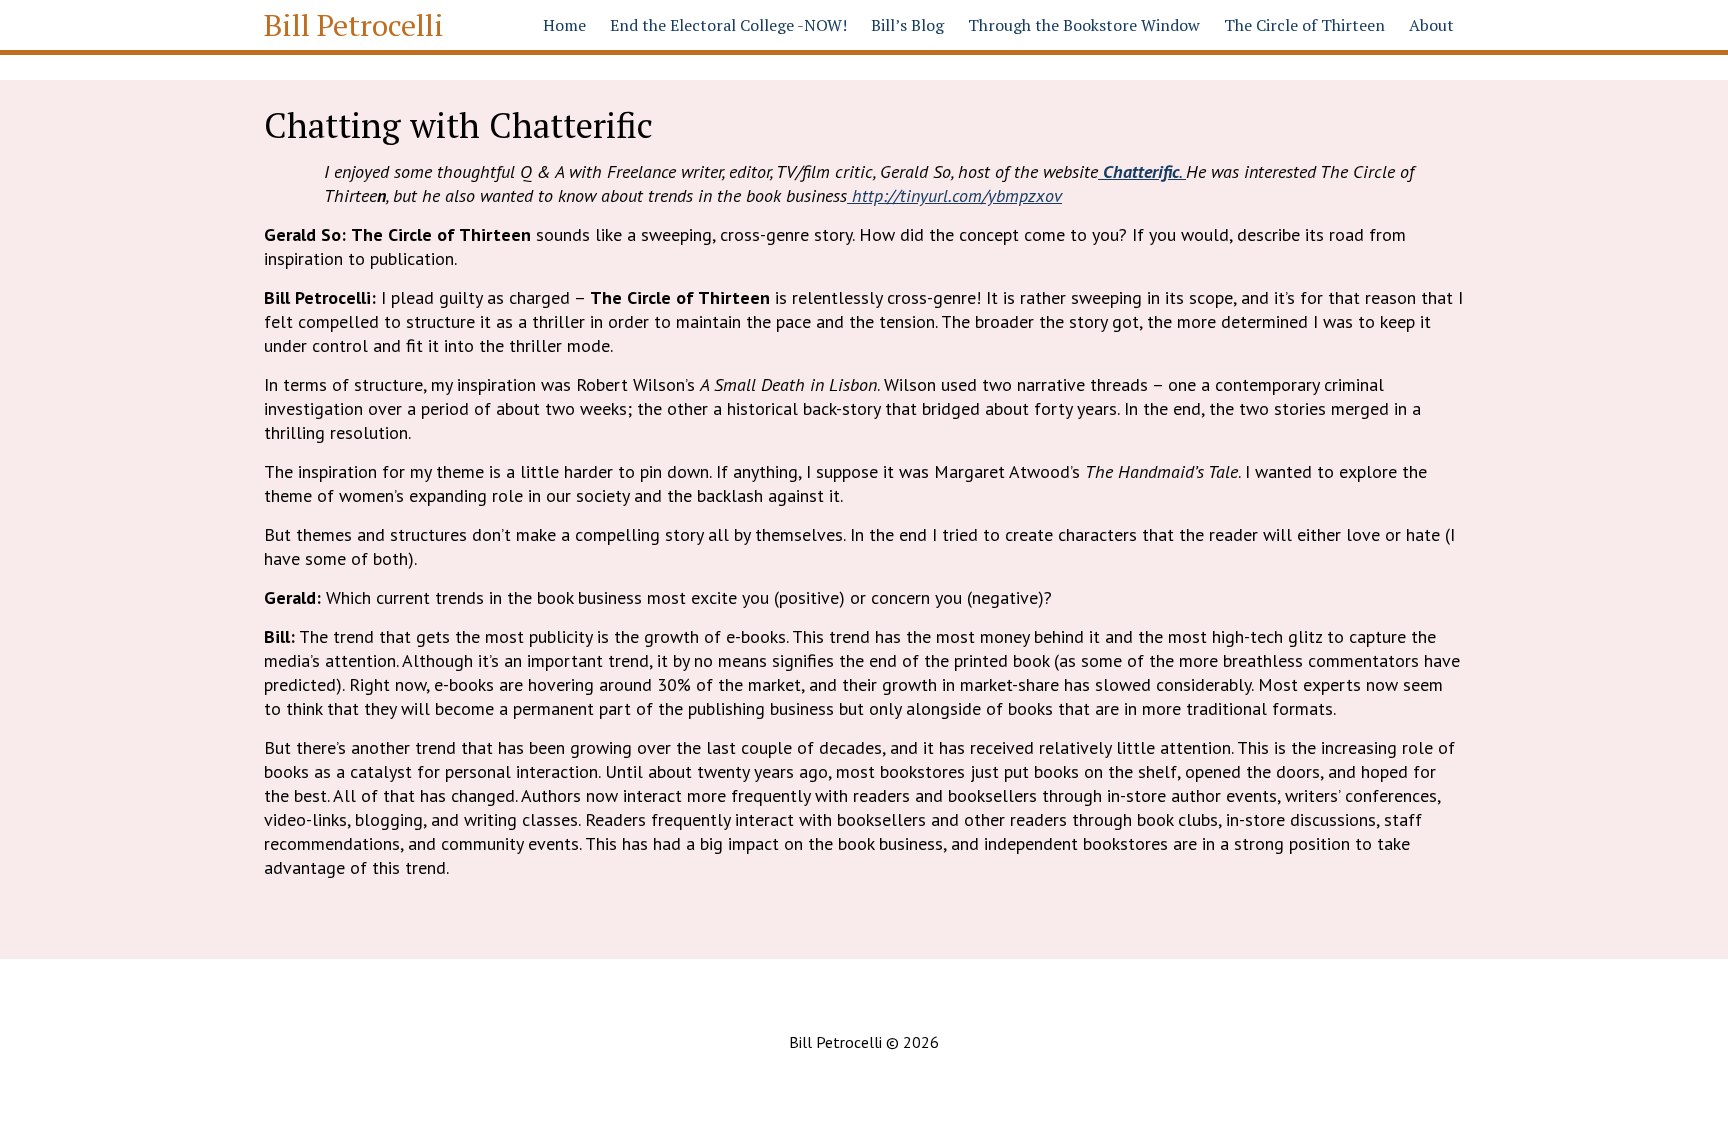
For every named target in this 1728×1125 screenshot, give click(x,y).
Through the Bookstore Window (1084, 25)
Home (564, 25)
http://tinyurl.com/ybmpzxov (954, 195)
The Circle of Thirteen (1304, 25)
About (1431, 25)
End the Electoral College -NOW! (728, 25)
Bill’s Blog (907, 25)
